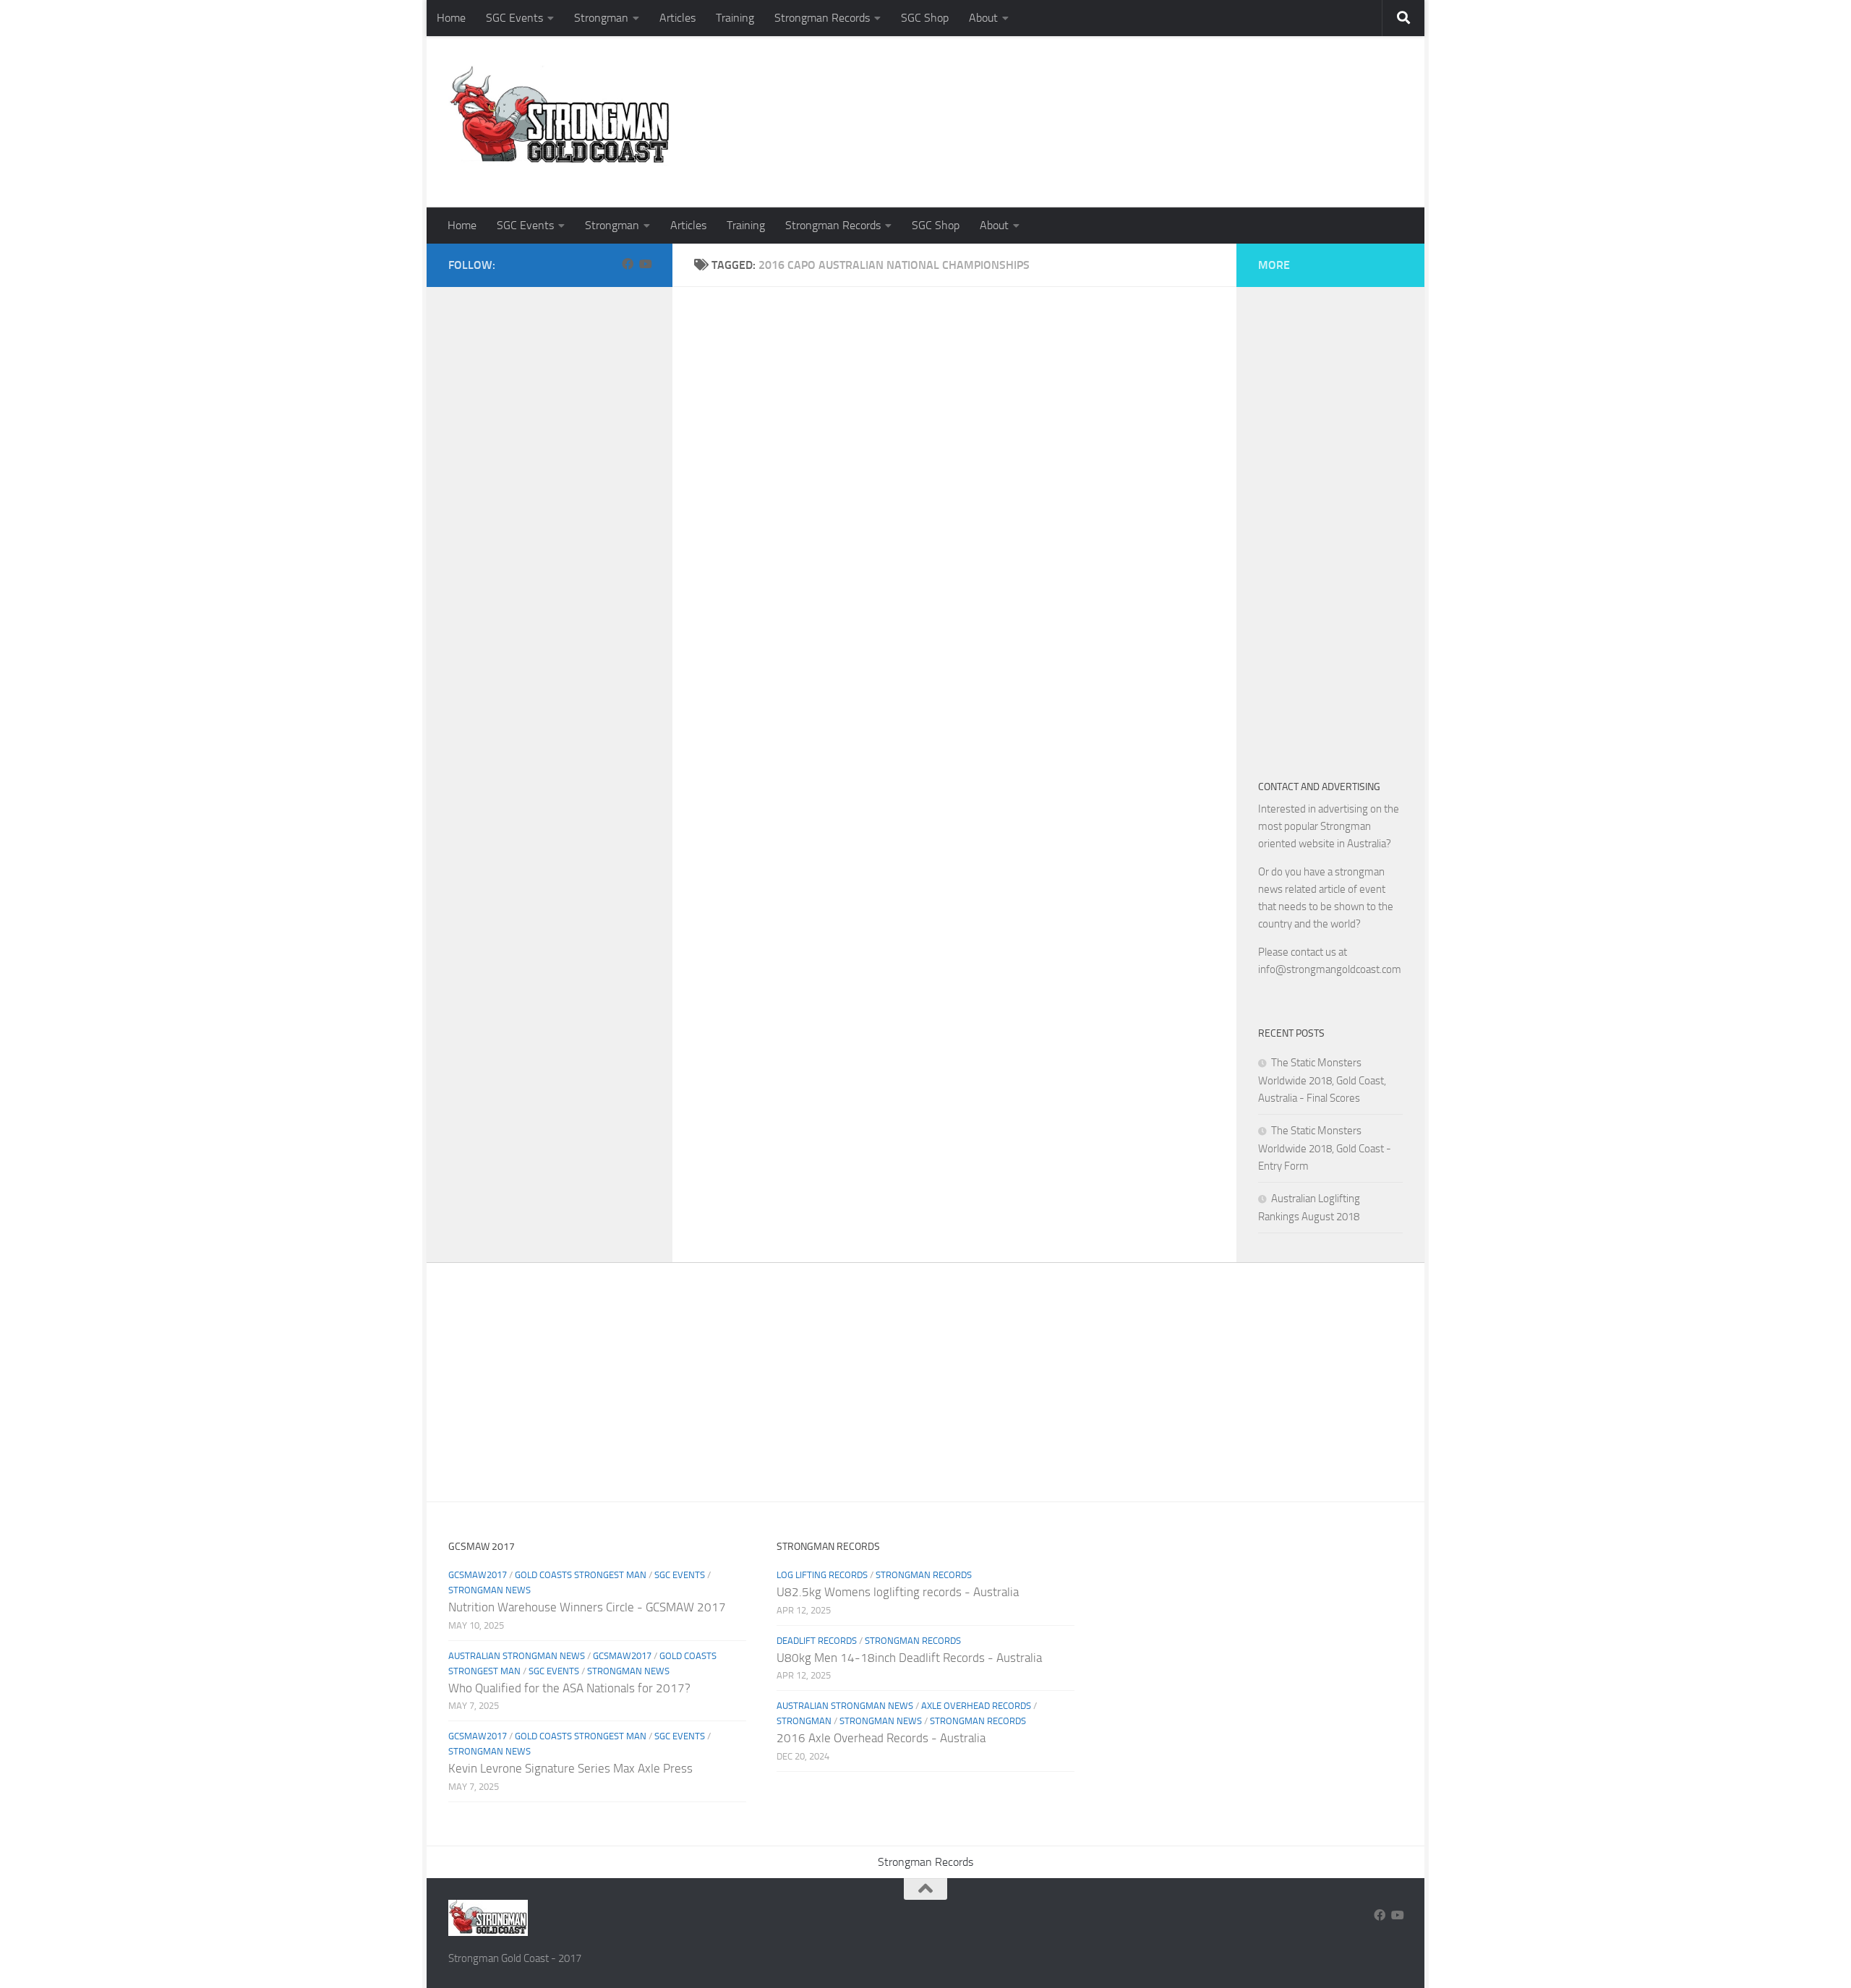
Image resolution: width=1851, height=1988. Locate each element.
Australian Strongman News (517, 1656)
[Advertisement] (1140, 148)
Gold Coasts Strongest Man (581, 1575)
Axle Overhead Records (976, 1706)
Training (735, 18)
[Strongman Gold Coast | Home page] (559, 116)
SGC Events (514, 18)
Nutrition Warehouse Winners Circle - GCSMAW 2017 (587, 1607)
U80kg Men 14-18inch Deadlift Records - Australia (909, 1658)
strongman (804, 1721)
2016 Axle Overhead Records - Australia (881, 1738)
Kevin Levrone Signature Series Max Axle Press (570, 1768)
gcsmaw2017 (478, 1575)
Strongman (601, 18)
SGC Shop (925, 18)
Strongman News (490, 1590)
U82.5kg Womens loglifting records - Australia (898, 1592)
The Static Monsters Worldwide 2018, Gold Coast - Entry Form (1325, 1148)
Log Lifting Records (822, 1575)
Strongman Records (822, 18)
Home (451, 18)
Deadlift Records (817, 1641)
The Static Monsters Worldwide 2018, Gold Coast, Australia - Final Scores (1322, 1080)
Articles (677, 18)
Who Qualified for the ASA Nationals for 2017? (569, 1688)
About (983, 18)
